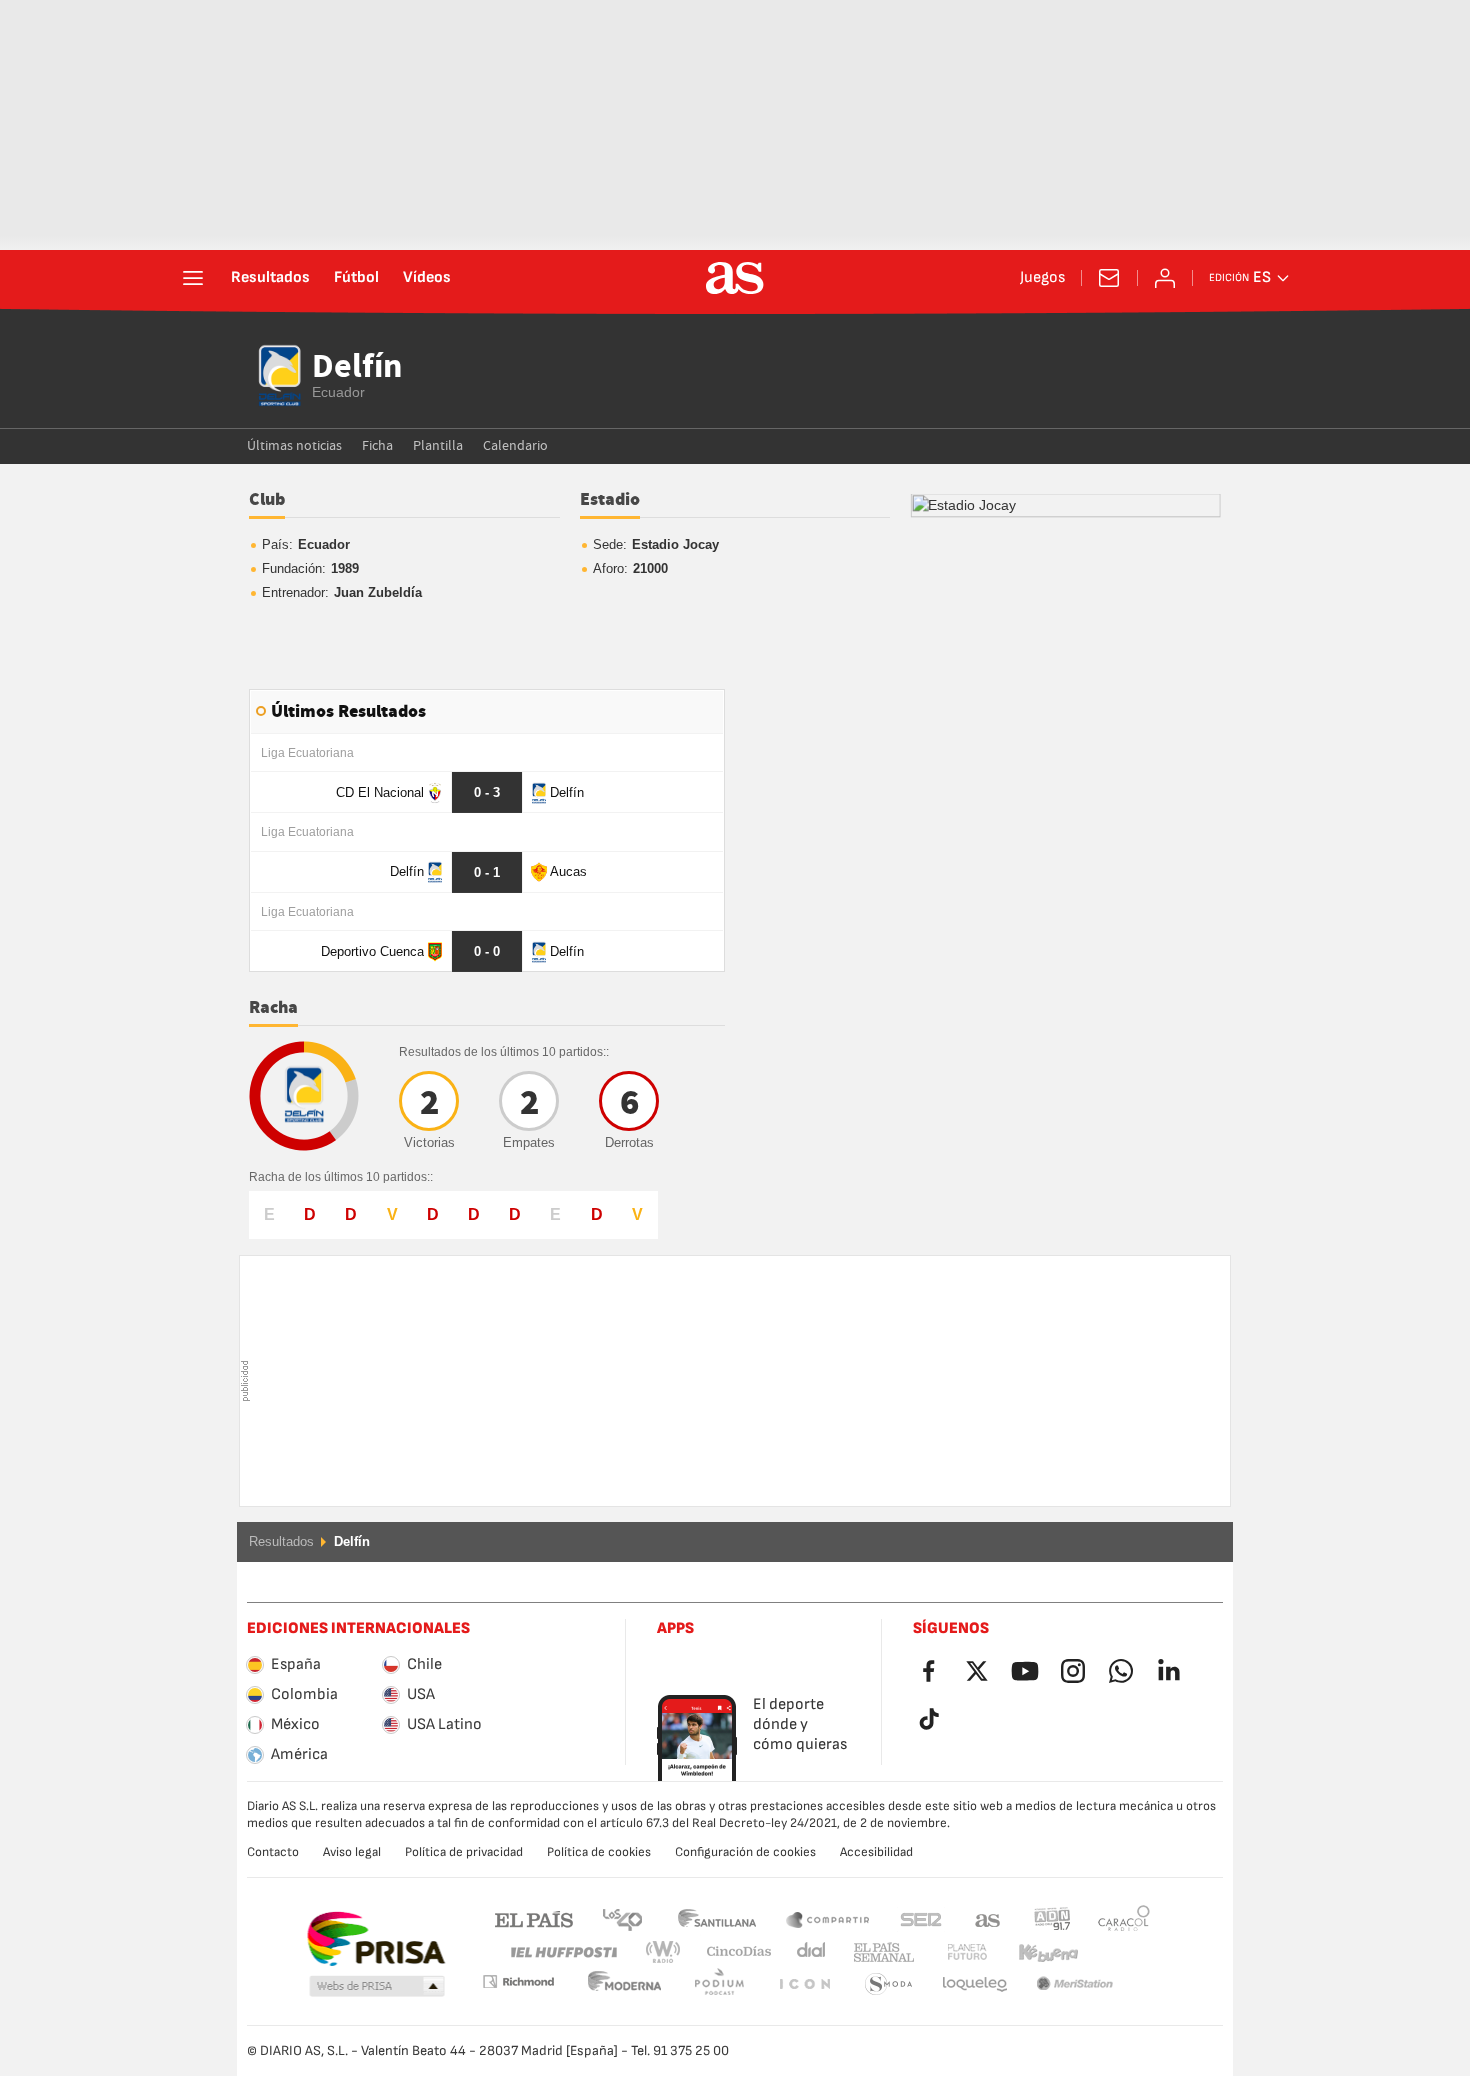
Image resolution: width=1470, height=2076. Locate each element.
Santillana (716, 1918)
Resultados (270, 278)
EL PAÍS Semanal (879, 1952)
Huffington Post (562, 1952)
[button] (377, 1987)
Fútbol (356, 278)
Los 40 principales (622, 1918)
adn (1052, 1918)
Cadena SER (921, 1918)
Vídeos (427, 278)
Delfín (357, 368)
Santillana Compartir (828, 1918)
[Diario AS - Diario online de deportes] (735, 278)
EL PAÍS (534, 1918)
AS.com (988, 1918)
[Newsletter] (1109, 278)
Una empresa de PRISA (375, 1939)
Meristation (975, 1984)
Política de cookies (599, 1852)
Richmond (1117, 1952)
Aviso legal (352, 1852)
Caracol (1124, 1918)
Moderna (518, 1981)
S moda (804, 1984)
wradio (669, 1952)
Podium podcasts (625, 1984)
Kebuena (1036, 1952)
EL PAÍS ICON (719, 1984)
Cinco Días (732, 1952)
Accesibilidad (876, 1852)
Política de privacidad (464, 1852)
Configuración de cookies (745, 1852)
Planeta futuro (950, 1952)
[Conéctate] (1165, 278)
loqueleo (889, 1984)
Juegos (1042, 278)
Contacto (273, 1852)
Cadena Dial (807, 1952)
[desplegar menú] (193, 278)
